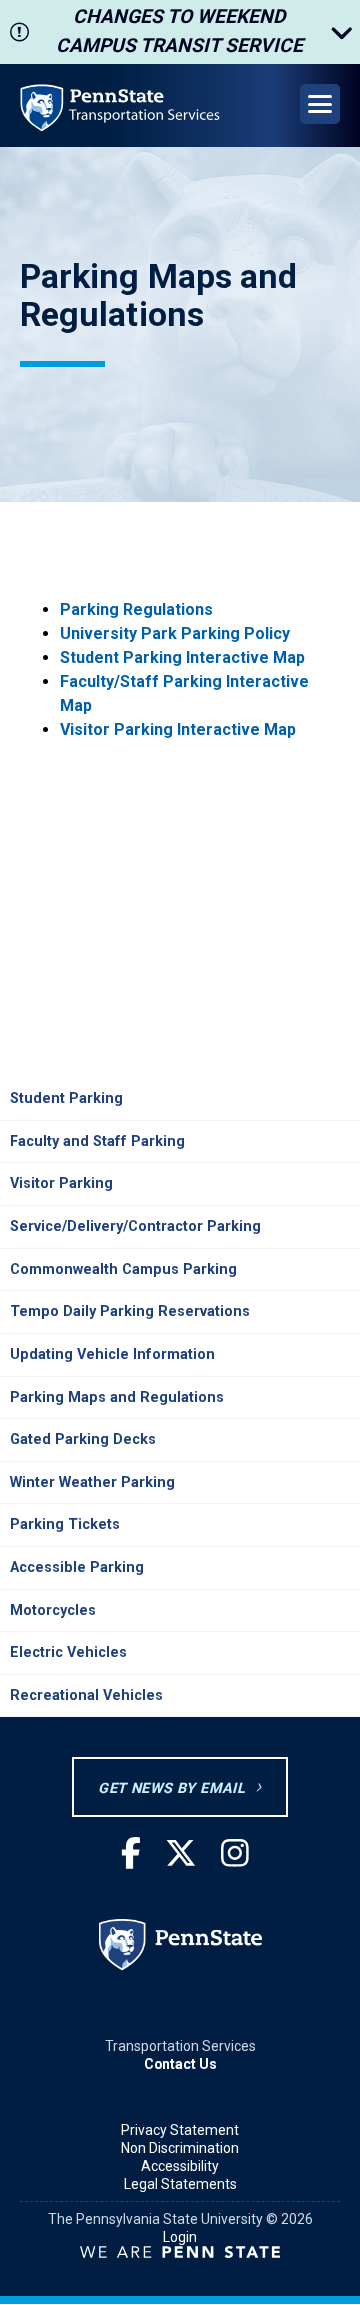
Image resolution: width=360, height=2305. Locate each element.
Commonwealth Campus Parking (123, 1269)
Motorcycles (53, 1610)
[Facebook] (131, 1854)
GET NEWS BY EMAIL (171, 1788)
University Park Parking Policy (175, 633)
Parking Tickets (65, 1524)
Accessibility (180, 2166)
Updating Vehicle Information (112, 1354)
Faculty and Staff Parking (97, 1141)
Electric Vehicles (68, 1652)
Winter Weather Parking (92, 1482)
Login (180, 2237)
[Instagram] (235, 1854)
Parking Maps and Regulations (117, 1397)
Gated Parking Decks (83, 1439)
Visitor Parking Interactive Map (178, 729)
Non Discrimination (180, 2148)
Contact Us (180, 2064)
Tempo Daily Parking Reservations (130, 1311)
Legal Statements (180, 2184)
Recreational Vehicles (86, 1695)
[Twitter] (181, 1854)
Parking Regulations (136, 609)
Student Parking (66, 1098)
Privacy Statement (180, 2130)
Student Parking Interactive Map (182, 657)
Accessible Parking (77, 1567)
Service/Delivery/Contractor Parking (135, 1226)
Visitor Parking (61, 1183)
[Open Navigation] (320, 104)
